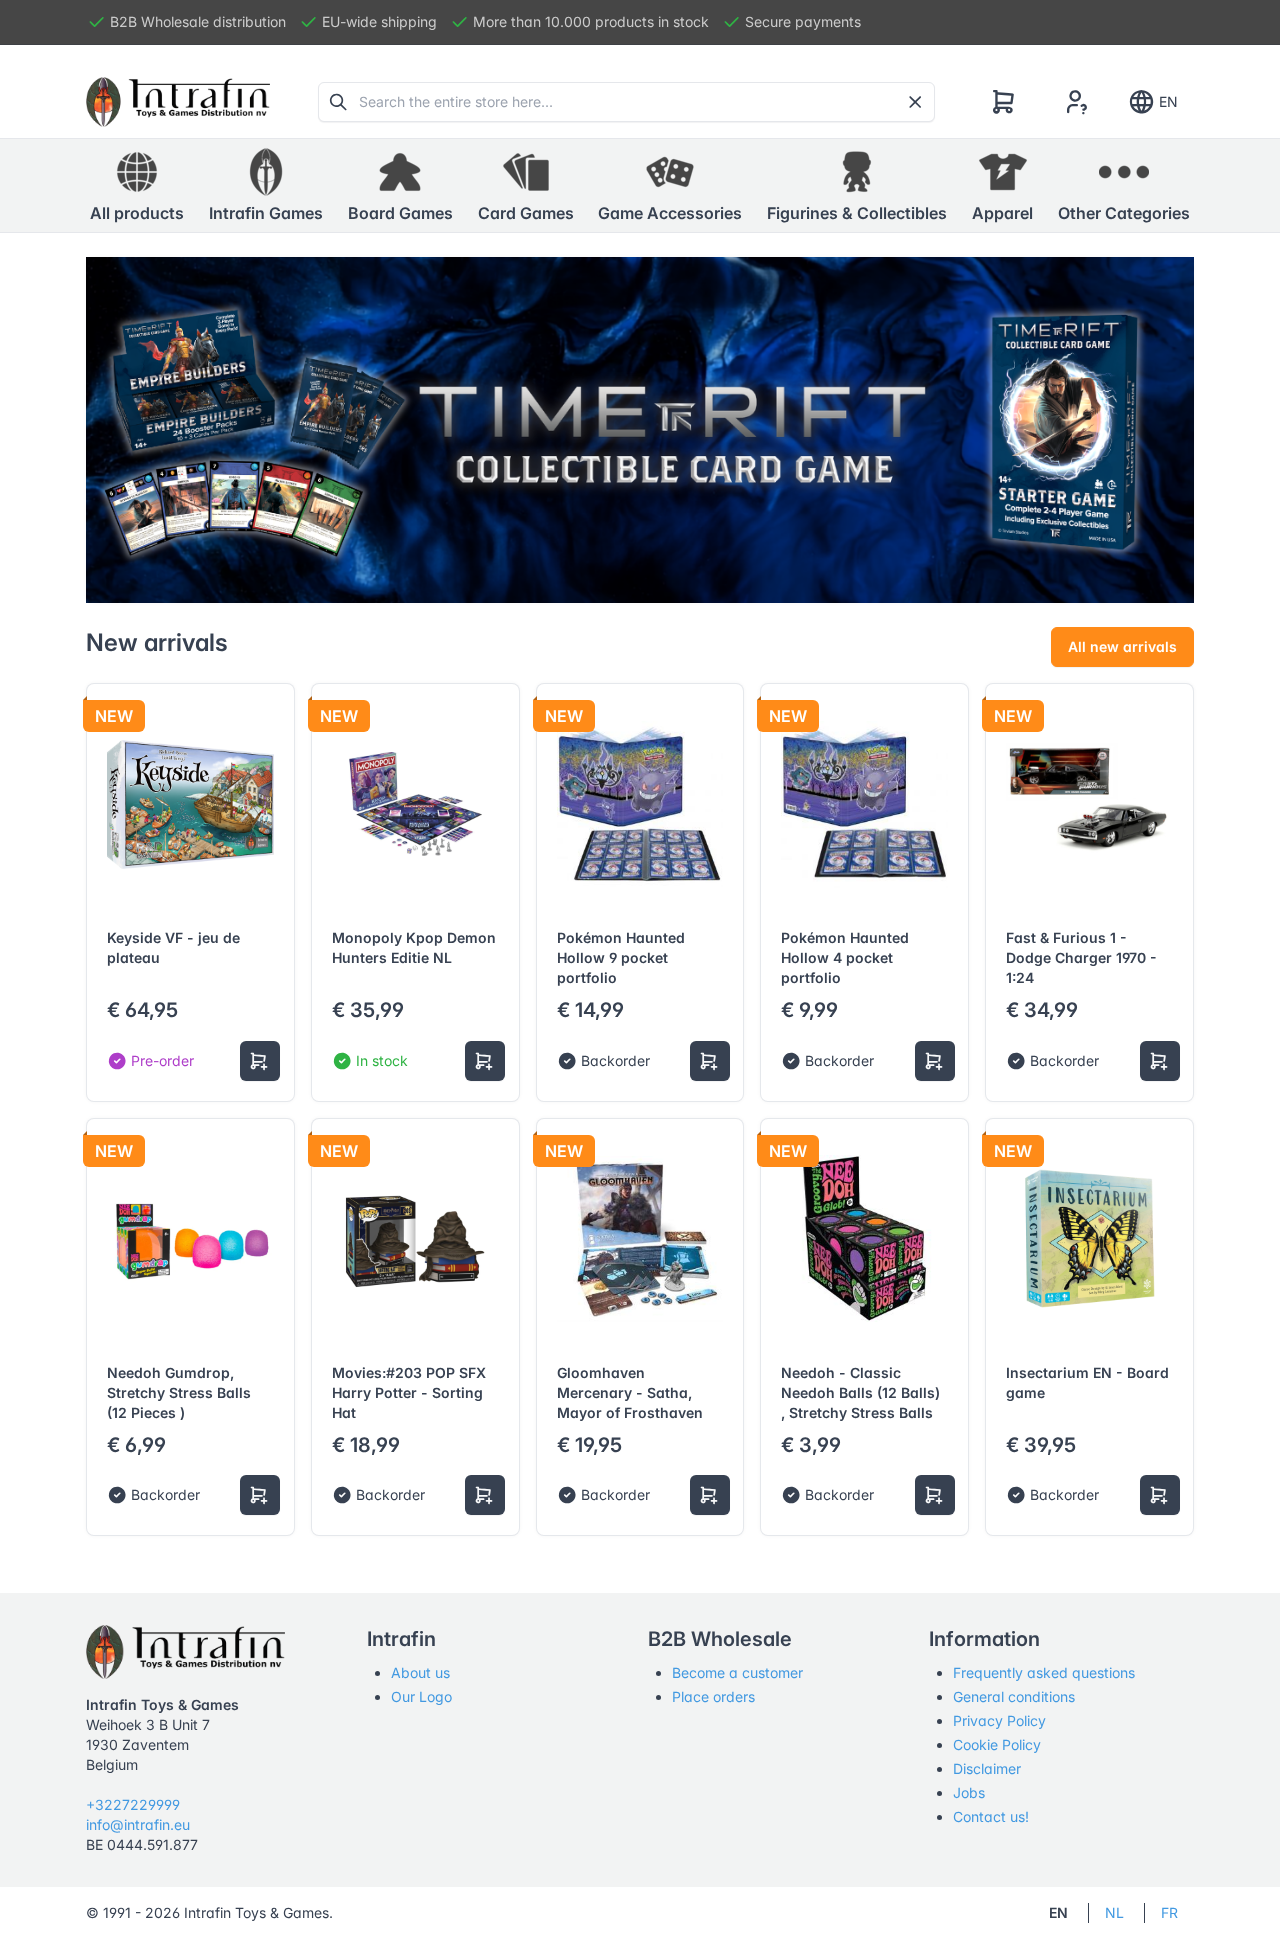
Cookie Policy (997, 1744)
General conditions (1014, 1696)
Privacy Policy (999, 1720)
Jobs (969, 1792)
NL (1114, 1912)
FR (1169, 1912)
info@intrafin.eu (138, 1824)
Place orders (713, 1696)
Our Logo (421, 1696)
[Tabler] (178, 102)
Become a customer (737, 1672)
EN (1168, 101)
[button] (266, 186)
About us (420, 1672)
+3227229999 (133, 1804)
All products (137, 213)
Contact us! (991, 1816)
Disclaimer (987, 1768)
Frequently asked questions (1044, 1672)
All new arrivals (1122, 646)
